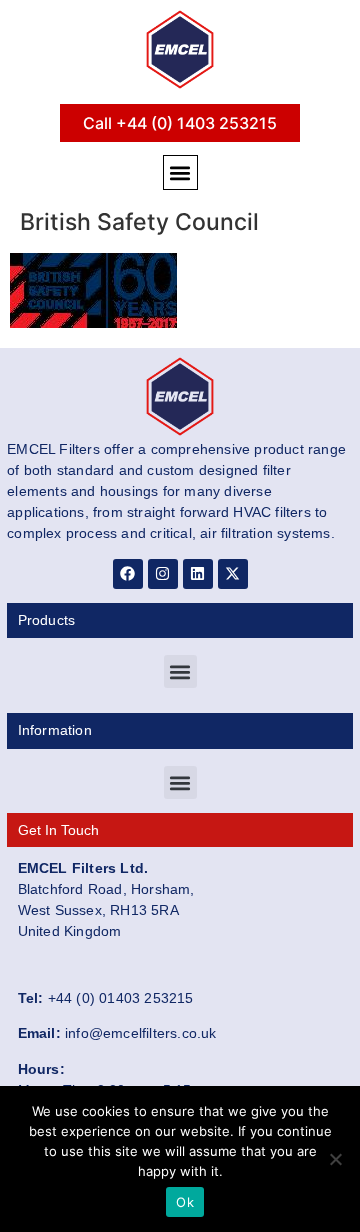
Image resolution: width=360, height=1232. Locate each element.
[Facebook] (128, 574)
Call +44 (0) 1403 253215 (180, 123)
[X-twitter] (233, 574)
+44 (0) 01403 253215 (121, 998)
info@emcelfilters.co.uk (141, 1033)
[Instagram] (163, 574)
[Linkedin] (198, 574)
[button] (180, 172)
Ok (185, 1202)
